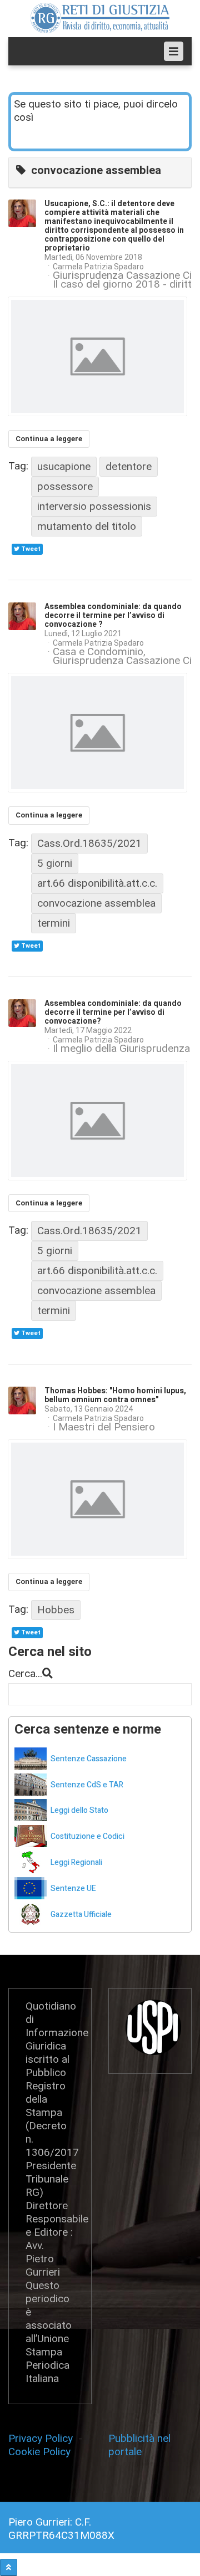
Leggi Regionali (76, 1862)
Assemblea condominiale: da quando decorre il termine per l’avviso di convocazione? (113, 1012)
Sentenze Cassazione (89, 1759)
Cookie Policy (39, 2452)
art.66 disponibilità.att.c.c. (97, 883)
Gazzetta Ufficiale (81, 1915)
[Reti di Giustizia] (100, 18)
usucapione (64, 466)
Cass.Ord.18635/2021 (89, 843)
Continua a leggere (49, 439)
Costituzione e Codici (87, 1836)
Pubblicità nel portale (139, 2445)
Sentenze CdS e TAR (87, 1785)
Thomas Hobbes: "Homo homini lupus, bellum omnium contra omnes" (115, 1395)
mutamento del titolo (87, 526)
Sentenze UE (73, 1888)
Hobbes (56, 1610)
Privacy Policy (43, 2438)
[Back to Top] (9, 2567)
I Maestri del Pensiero (104, 1427)
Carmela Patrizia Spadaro (98, 267)
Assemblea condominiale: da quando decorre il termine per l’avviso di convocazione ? (113, 615)
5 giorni (55, 863)
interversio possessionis (94, 506)
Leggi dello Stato (79, 1810)
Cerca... (25, 1673)
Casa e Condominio (98, 652)
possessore (65, 486)
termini (54, 923)
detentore (129, 466)
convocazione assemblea (96, 903)
